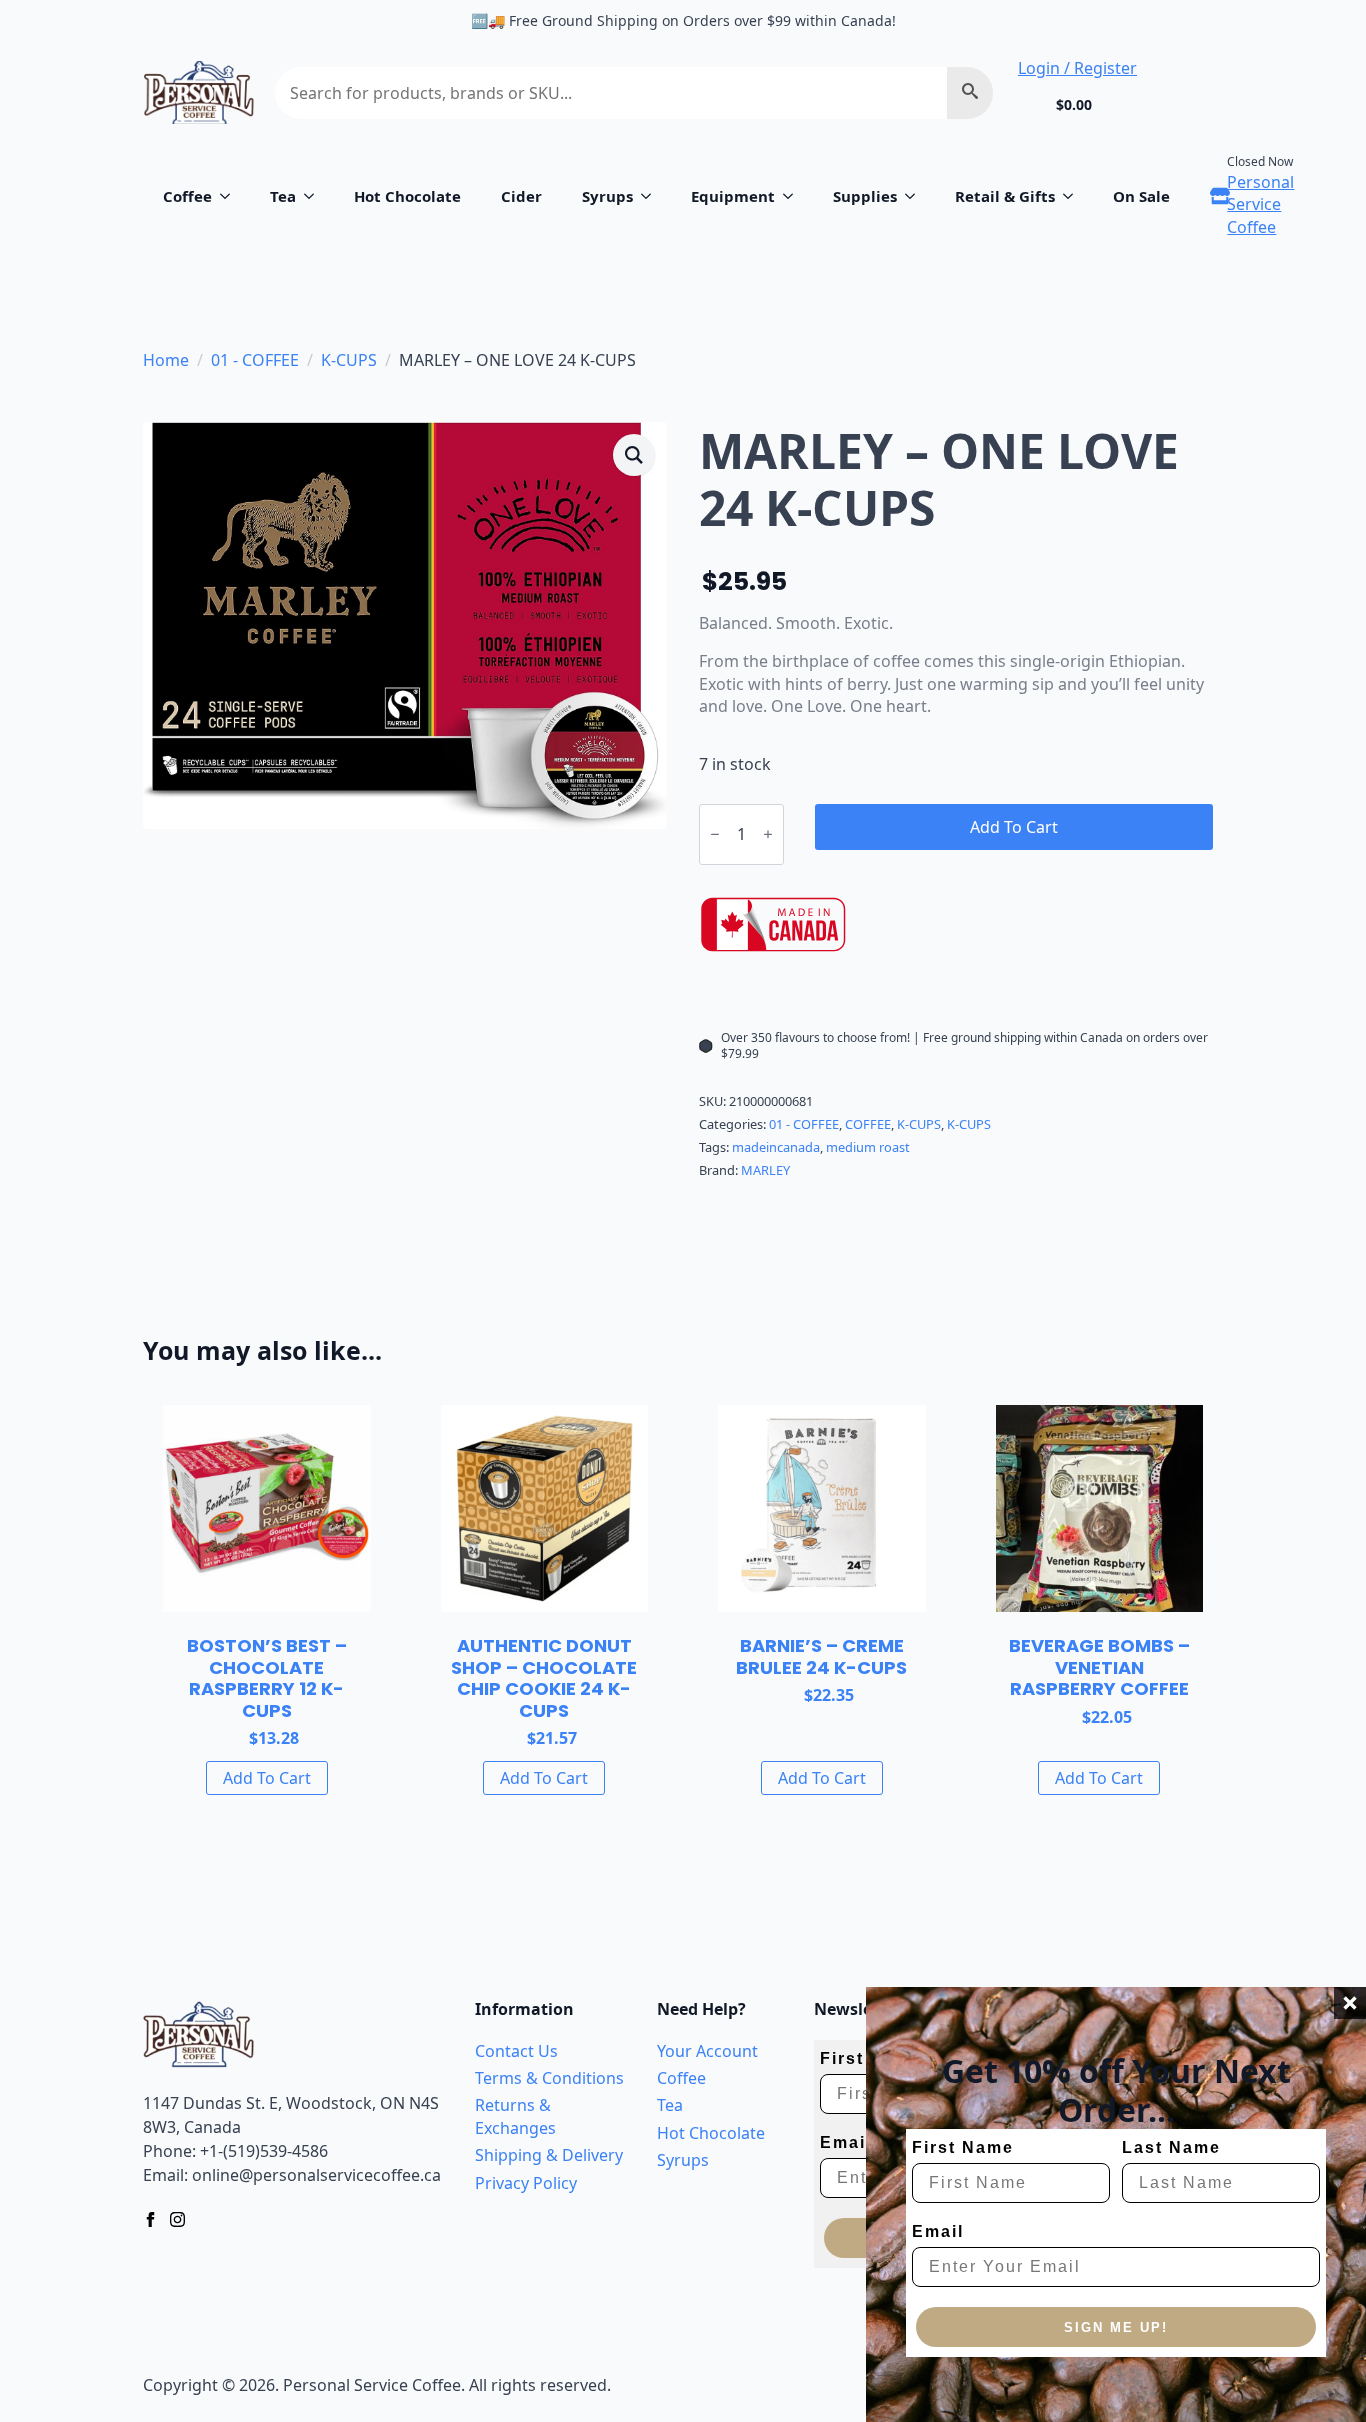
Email (938, 2231)
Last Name (1171, 2147)
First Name (963, 2147)
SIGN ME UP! (1116, 2327)
